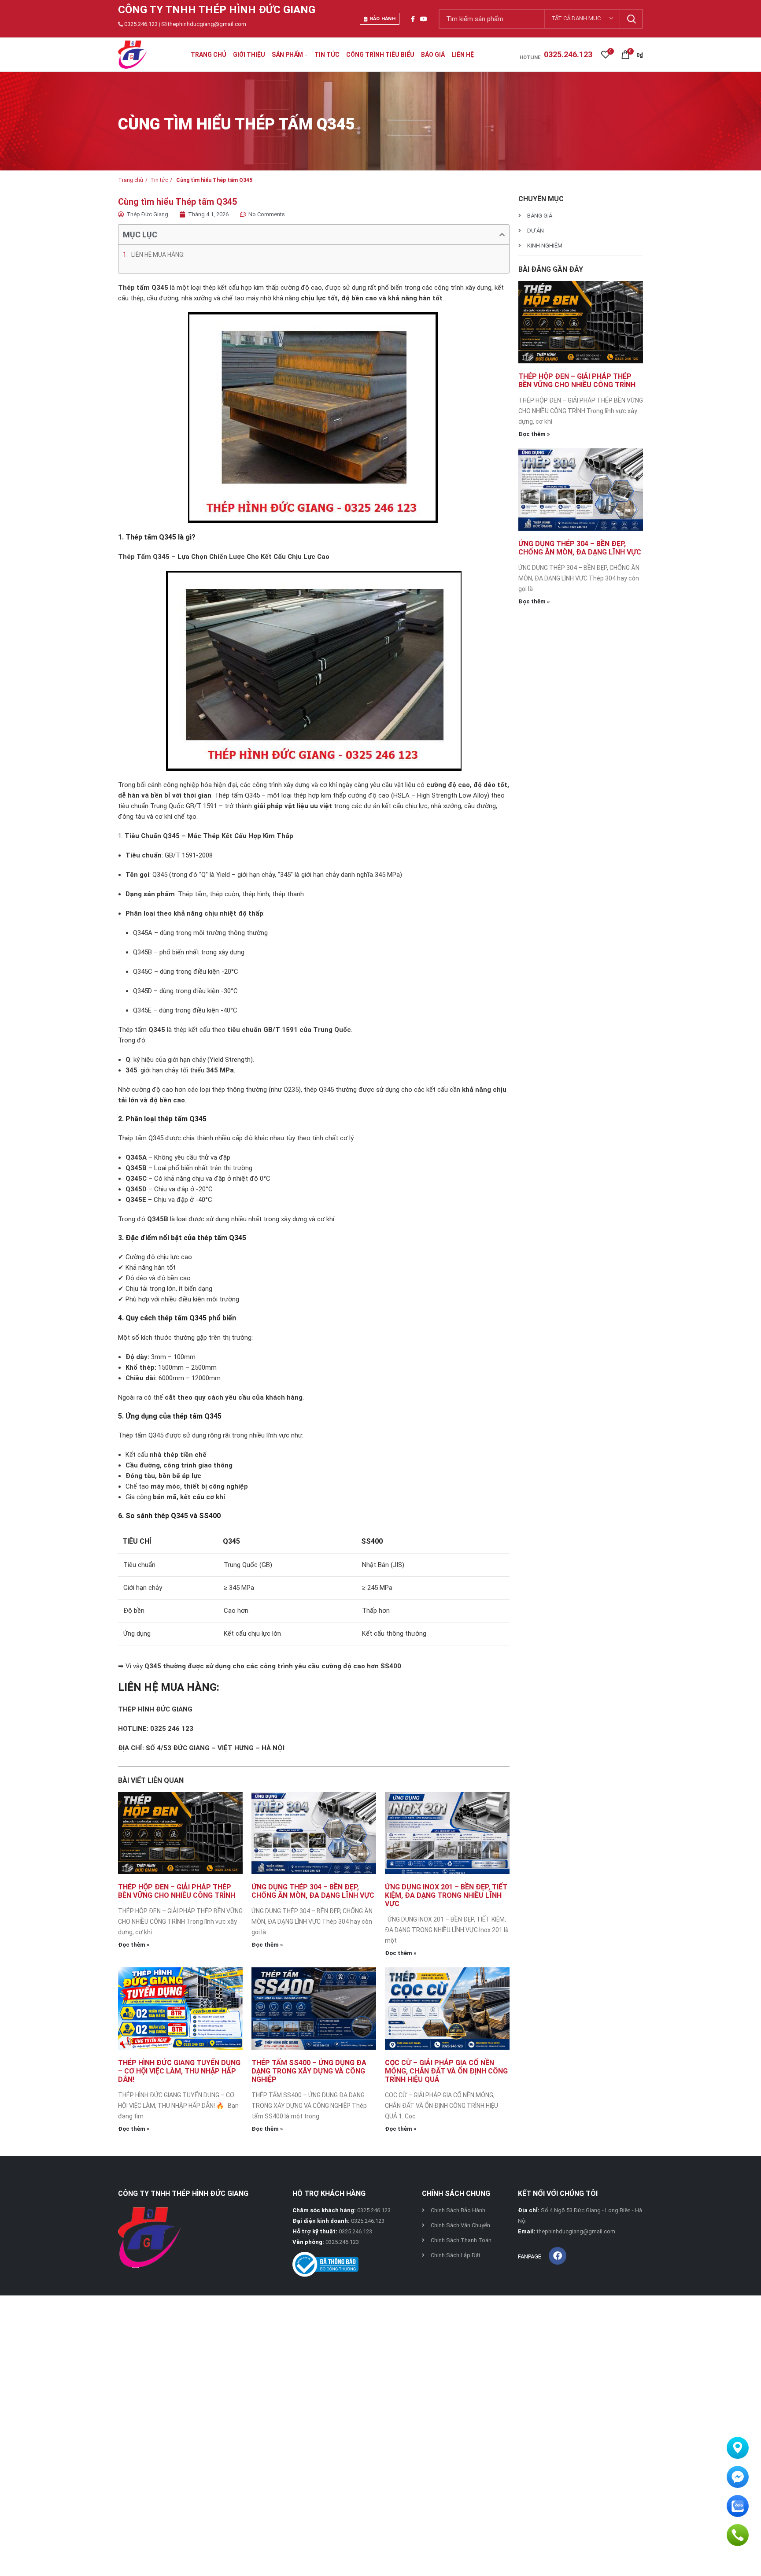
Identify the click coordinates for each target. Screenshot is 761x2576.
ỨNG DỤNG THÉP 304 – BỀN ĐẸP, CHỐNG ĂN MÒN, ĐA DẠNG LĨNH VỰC (313, 1891)
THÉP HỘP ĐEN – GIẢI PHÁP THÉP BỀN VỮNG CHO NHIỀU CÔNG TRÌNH (177, 1891)
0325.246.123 (141, 24)
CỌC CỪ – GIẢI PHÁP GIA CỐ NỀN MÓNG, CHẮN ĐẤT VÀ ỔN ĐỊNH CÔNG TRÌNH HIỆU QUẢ (446, 2071)
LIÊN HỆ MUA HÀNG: (158, 255)
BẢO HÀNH (383, 19)
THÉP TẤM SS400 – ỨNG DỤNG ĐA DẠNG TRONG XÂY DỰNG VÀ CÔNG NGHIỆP (309, 2071)
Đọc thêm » (134, 1945)
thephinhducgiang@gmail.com (207, 24)
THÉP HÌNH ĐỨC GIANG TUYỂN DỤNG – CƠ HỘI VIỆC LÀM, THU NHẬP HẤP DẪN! (179, 2071)
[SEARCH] (631, 19)
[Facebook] (558, 2256)
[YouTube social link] (424, 19)
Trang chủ (131, 180)
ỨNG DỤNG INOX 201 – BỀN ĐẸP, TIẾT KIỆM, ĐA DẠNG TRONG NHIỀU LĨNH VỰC (446, 1895)
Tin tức (159, 180)
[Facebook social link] (413, 19)
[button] (502, 235)
